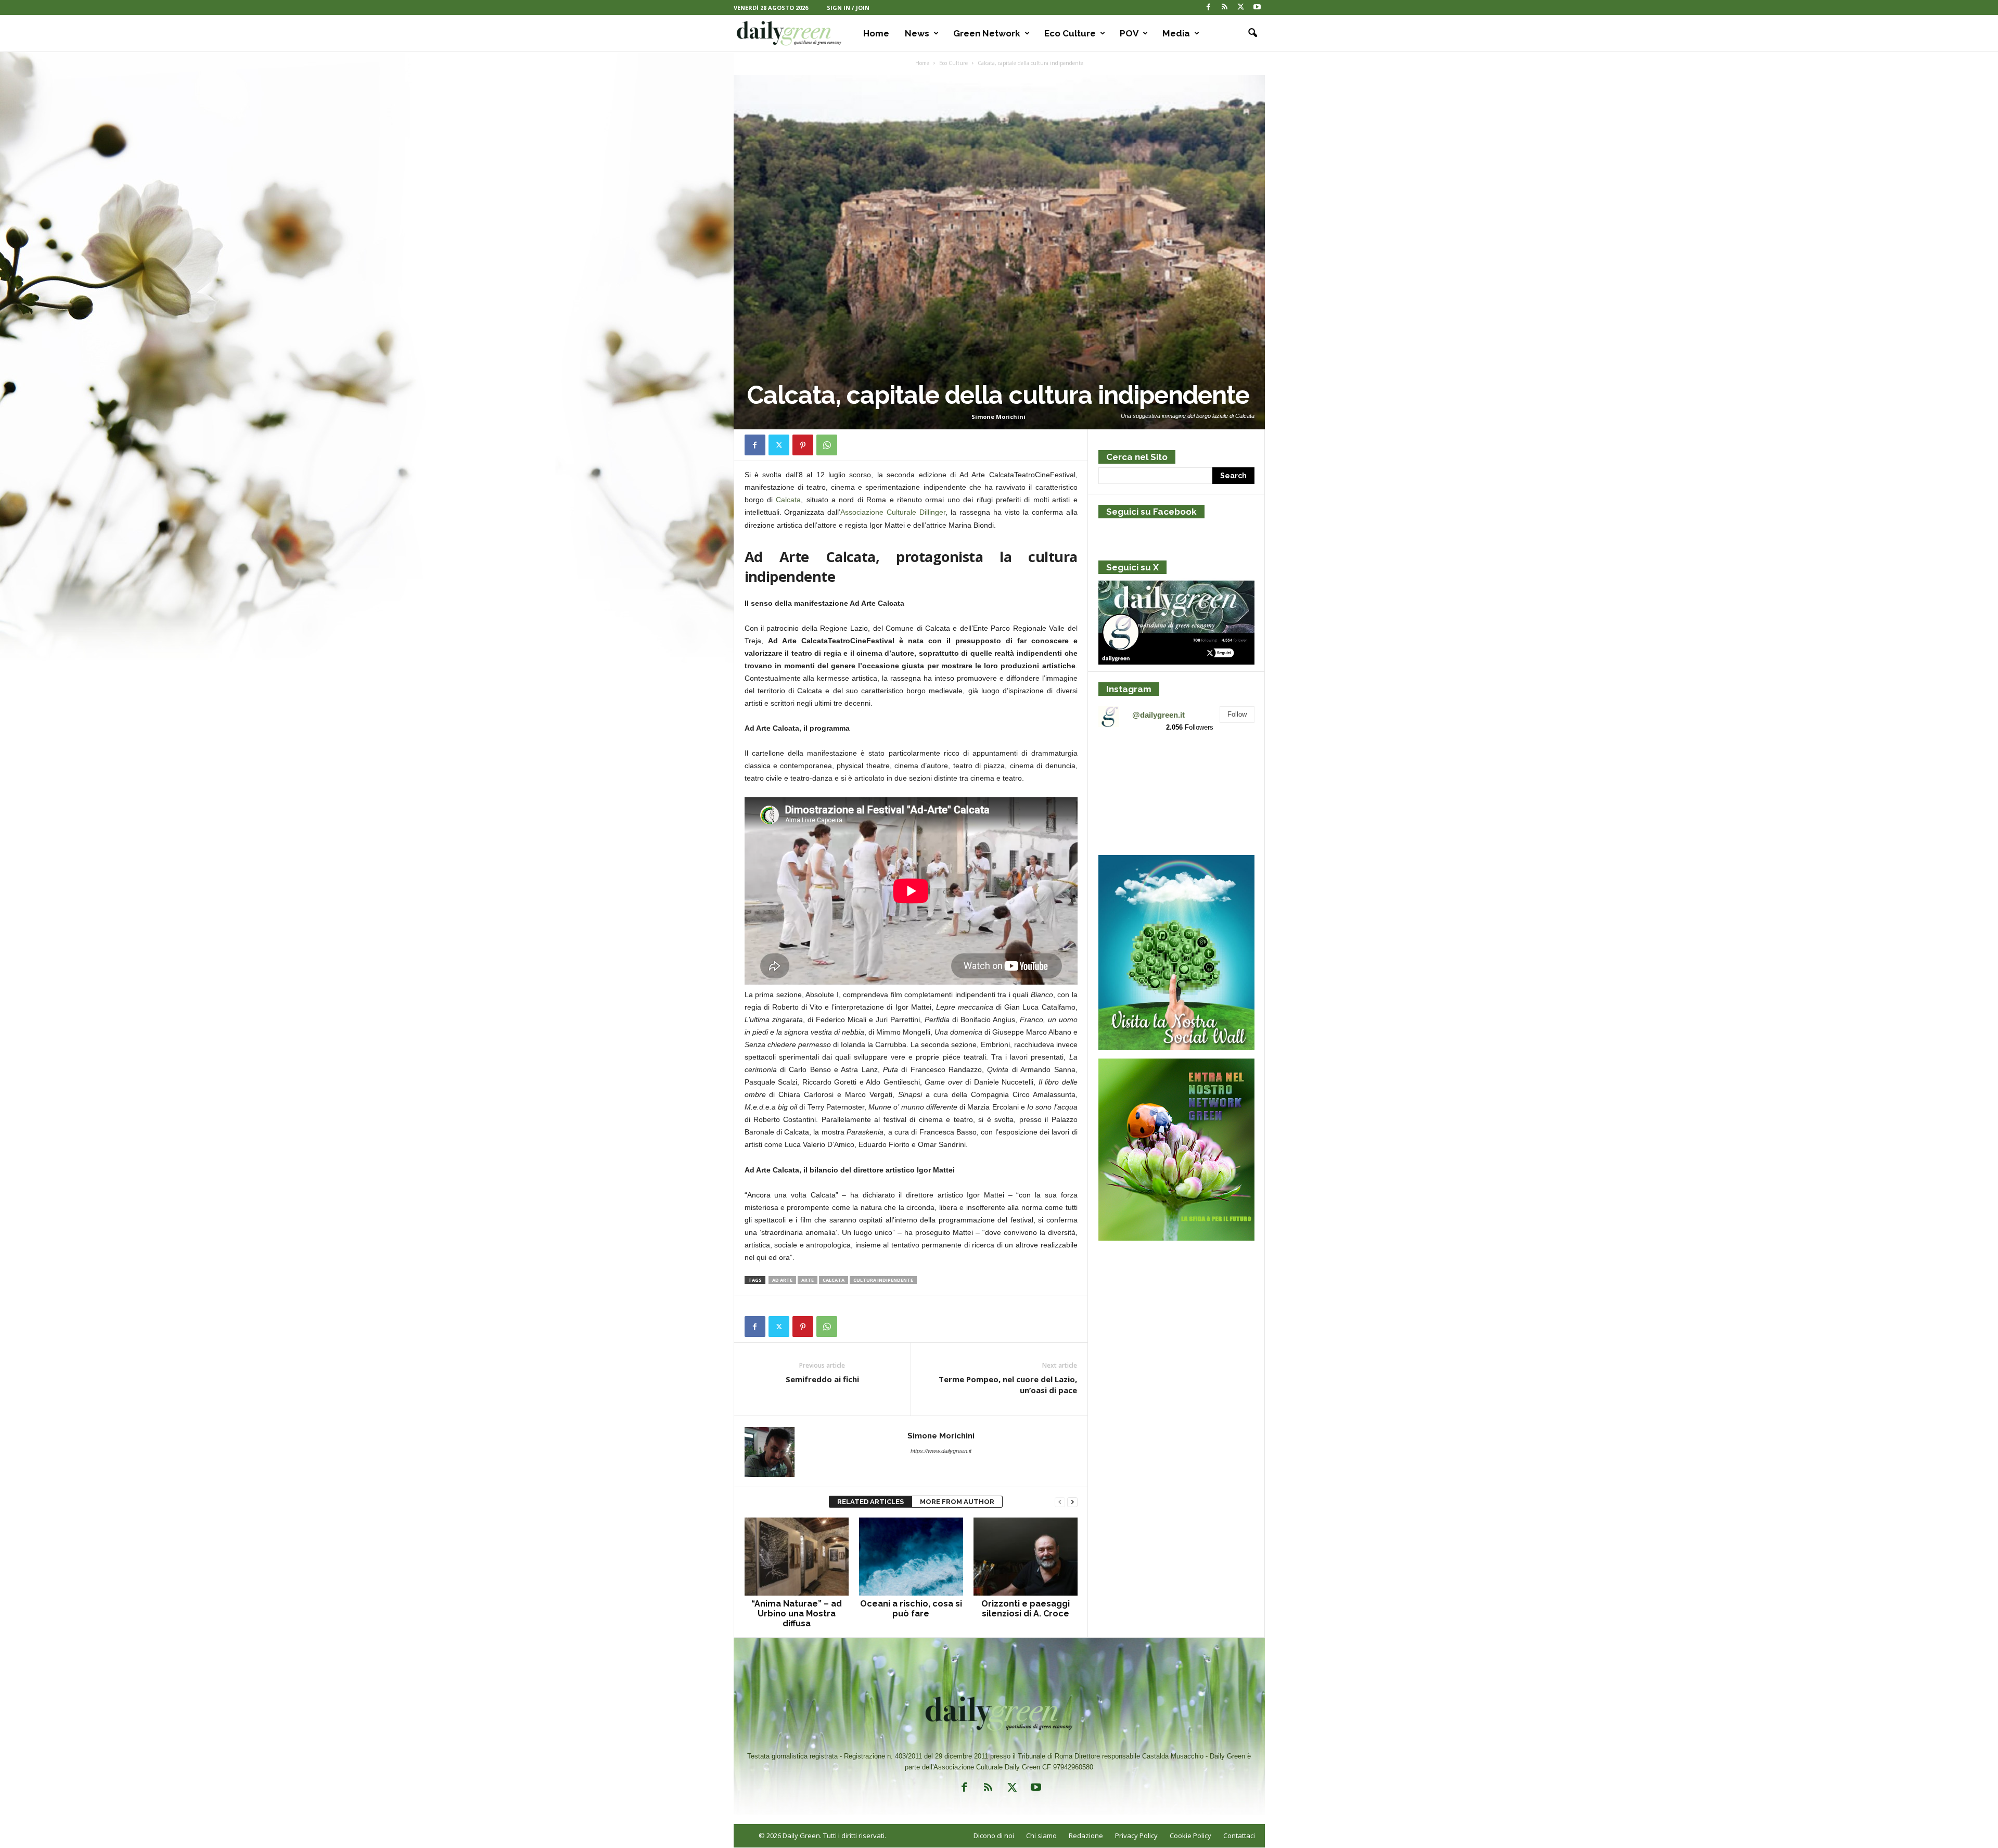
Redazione (1086, 1836)
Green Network (987, 33)
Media (1176, 33)
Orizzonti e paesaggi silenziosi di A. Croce (1026, 1609)
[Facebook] (1209, 8)
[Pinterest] (803, 445)
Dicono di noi (994, 1836)
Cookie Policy (1190, 1836)
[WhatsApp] (827, 445)
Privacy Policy (1136, 1836)
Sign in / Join (848, 8)
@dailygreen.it (1158, 715)
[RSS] (1225, 8)
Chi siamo (1041, 1836)
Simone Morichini (998, 417)
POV (1129, 33)
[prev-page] (1060, 1502)
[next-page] (1072, 1502)
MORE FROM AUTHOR (957, 1502)
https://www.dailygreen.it (941, 1451)
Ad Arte (782, 1280)
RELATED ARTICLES (870, 1502)
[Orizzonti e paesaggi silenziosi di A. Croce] (1026, 1557)
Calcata (788, 500)
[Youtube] (1257, 8)
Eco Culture (1070, 33)
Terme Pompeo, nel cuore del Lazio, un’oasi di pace (1008, 1385)
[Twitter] (1241, 8)
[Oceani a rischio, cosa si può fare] (911, 1557)
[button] (1249, 33)
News (917, 33)
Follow (1237, 714)
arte (808, 1280)
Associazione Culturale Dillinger (893, 512)
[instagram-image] (1124, 766)
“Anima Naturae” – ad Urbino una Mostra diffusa (797, 1614)
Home (876, 33)
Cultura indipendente (883, 1280)
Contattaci (1239, 1836)
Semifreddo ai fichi (822, 1379)
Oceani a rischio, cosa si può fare (911, 1609)
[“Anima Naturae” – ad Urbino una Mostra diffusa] (797, 1557)
